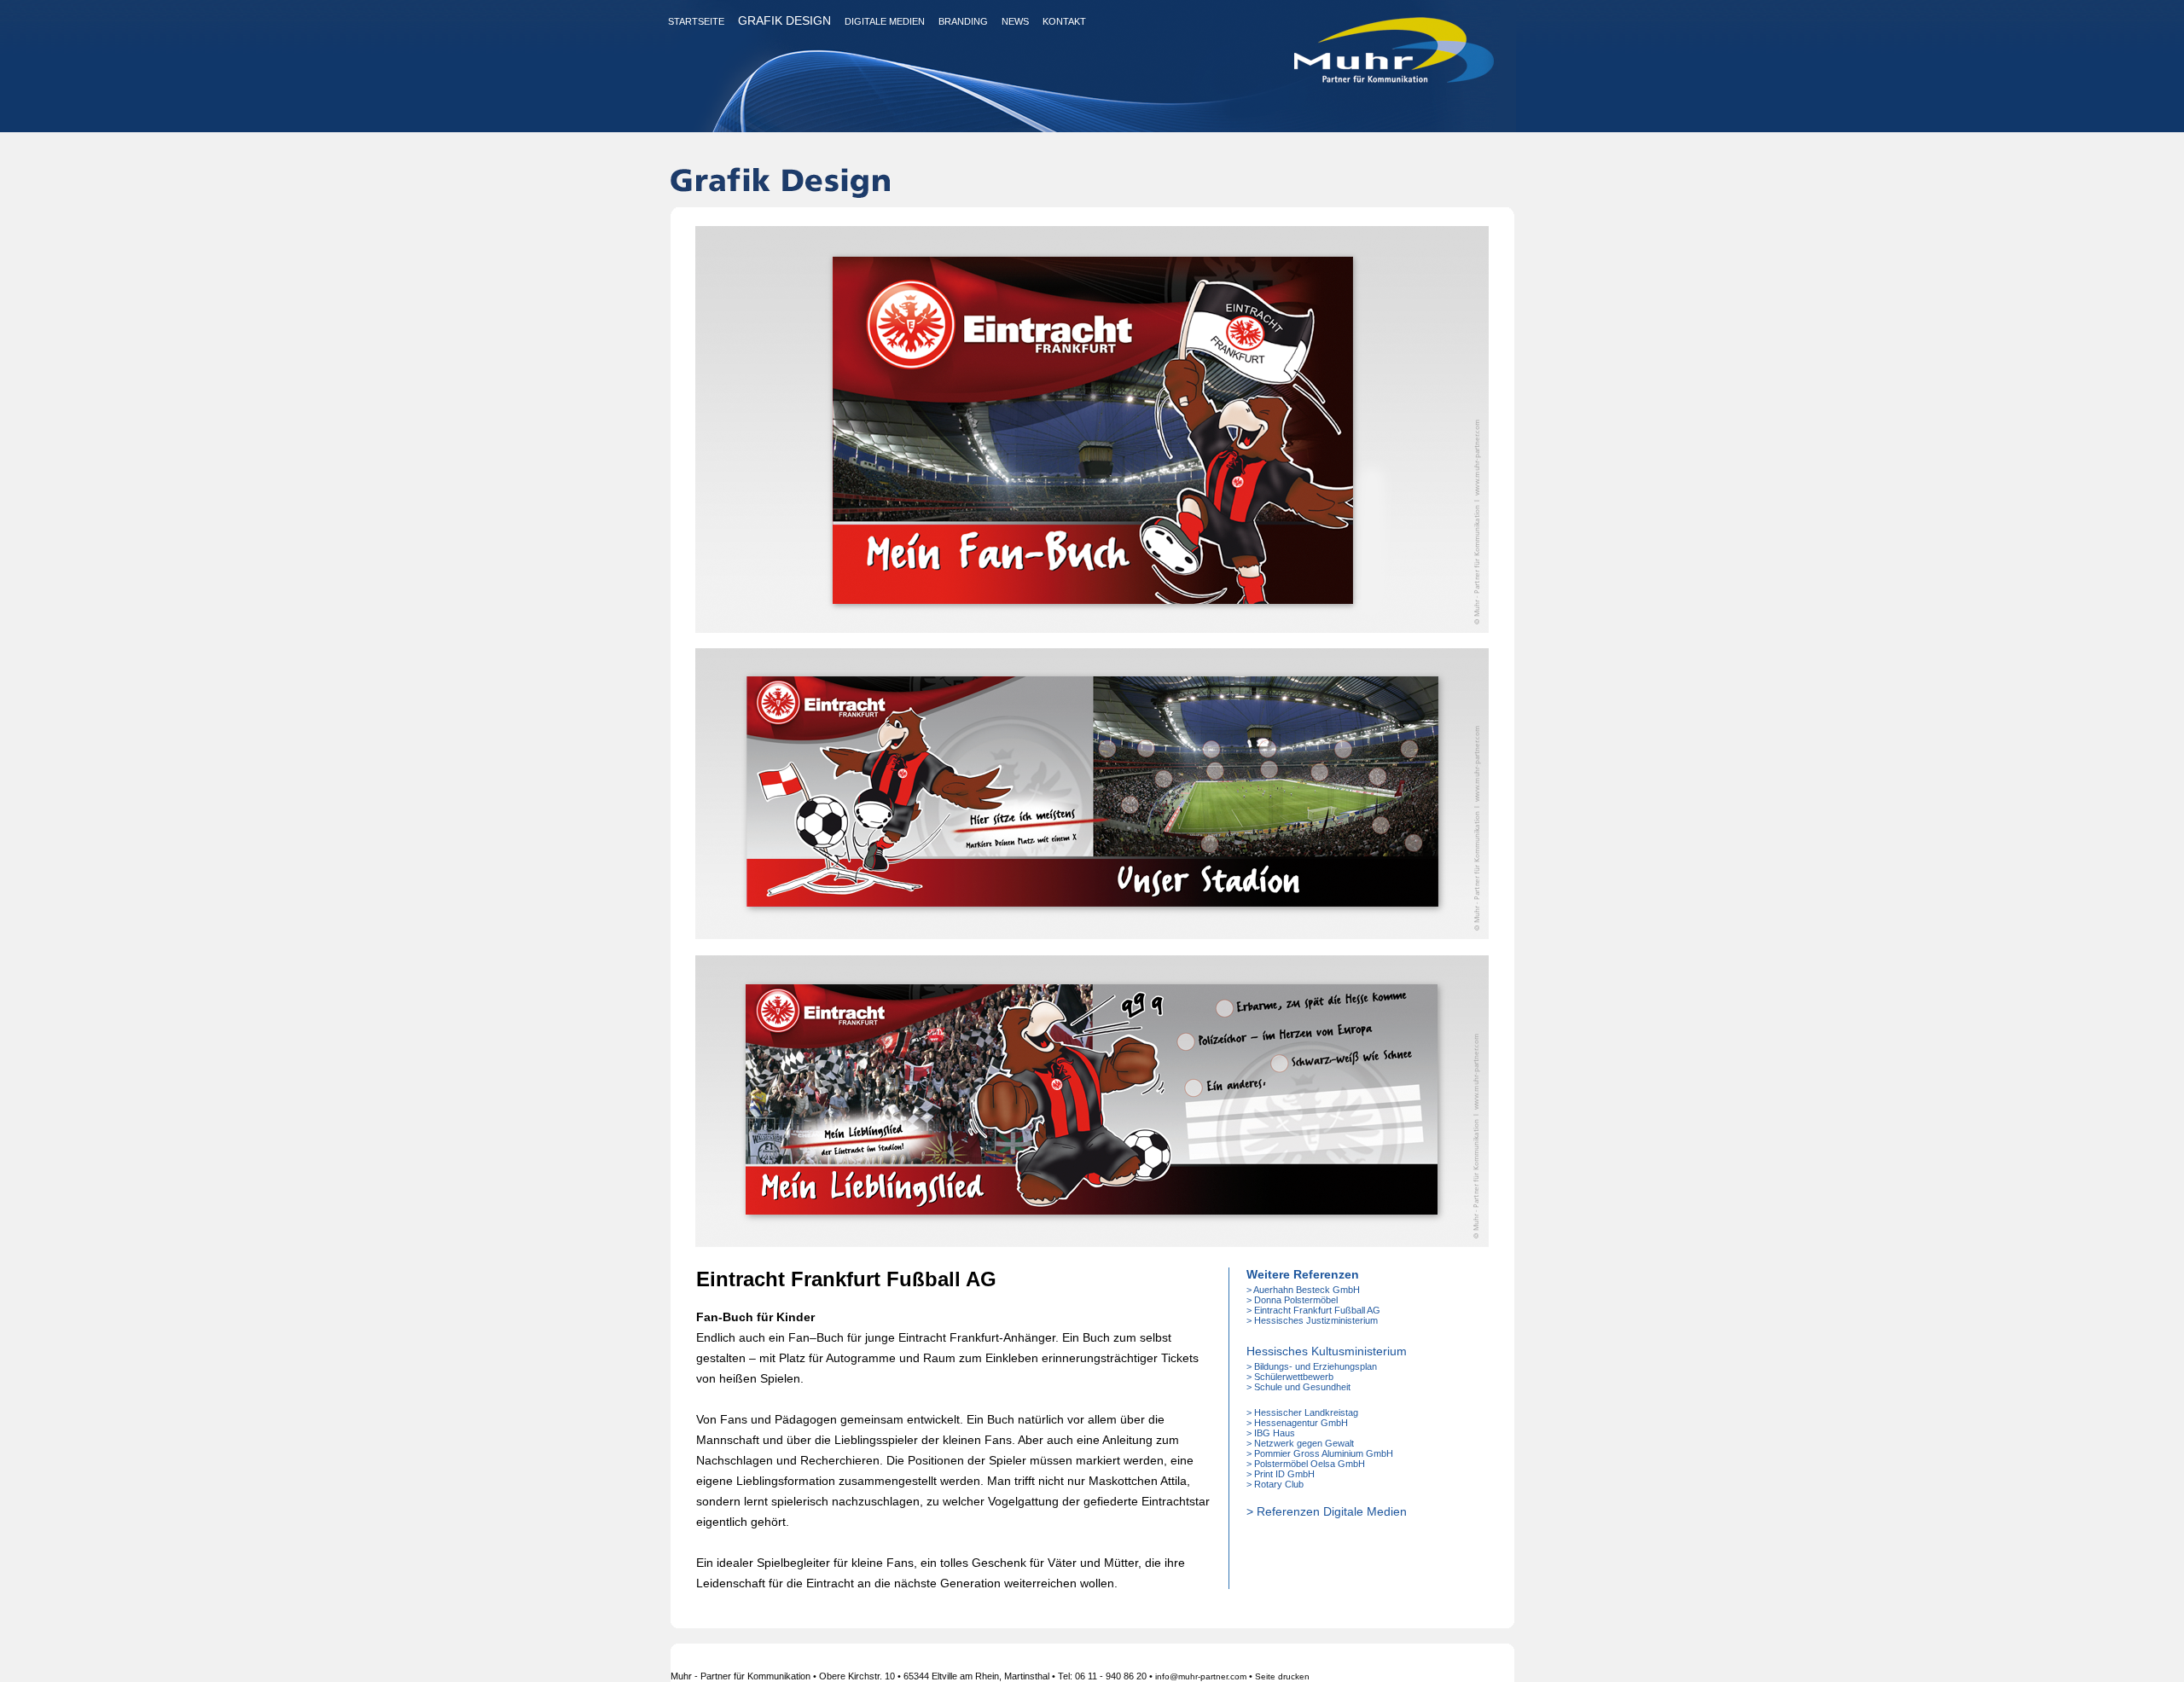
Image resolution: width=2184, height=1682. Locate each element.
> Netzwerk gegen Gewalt (1300, 1443)
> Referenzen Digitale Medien (1327, 1511)
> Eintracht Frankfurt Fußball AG (1313, 1310)
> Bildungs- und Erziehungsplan (1312, 1366)
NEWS (1015, 21)
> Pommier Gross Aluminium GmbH (1320, 1453)
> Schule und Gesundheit (1298, 1387)
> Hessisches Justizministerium (1312, 1320)
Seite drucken (1282, 1676)
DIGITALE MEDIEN (885, 21)
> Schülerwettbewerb (1290, 1377)
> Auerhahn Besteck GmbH (1303, 1290)
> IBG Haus (1271, 1433)
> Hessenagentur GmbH (1297, 1423)
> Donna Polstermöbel (1292, 1300)
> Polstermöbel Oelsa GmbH (1306, 1464)
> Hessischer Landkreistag (1302, 1412)
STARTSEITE (696, 21)
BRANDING (963, 21)
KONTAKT (1064, 21)
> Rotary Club (1275, 1484)
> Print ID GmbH (1281, 1474)
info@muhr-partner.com (1201, 1676)
